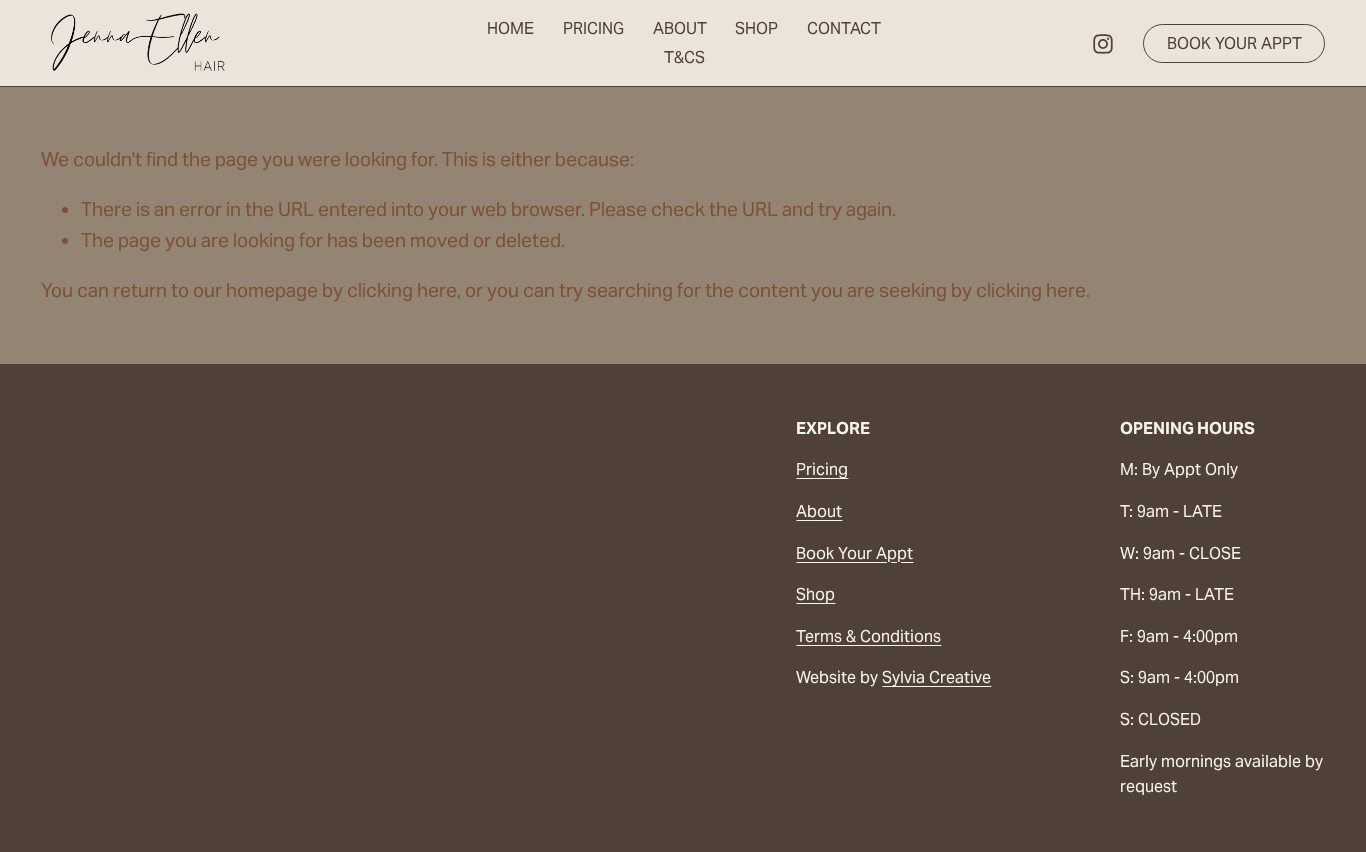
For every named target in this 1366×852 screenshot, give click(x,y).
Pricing (593, 28)
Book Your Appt (854, 553)
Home (510, 28)
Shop (756, 28)
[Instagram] (1103, 44)
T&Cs (684, 57)
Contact (844, 28)
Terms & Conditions (868, 636)
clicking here (402, 290)
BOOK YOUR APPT (1234, 43)
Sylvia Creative (936, 677)
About (680, 28)
